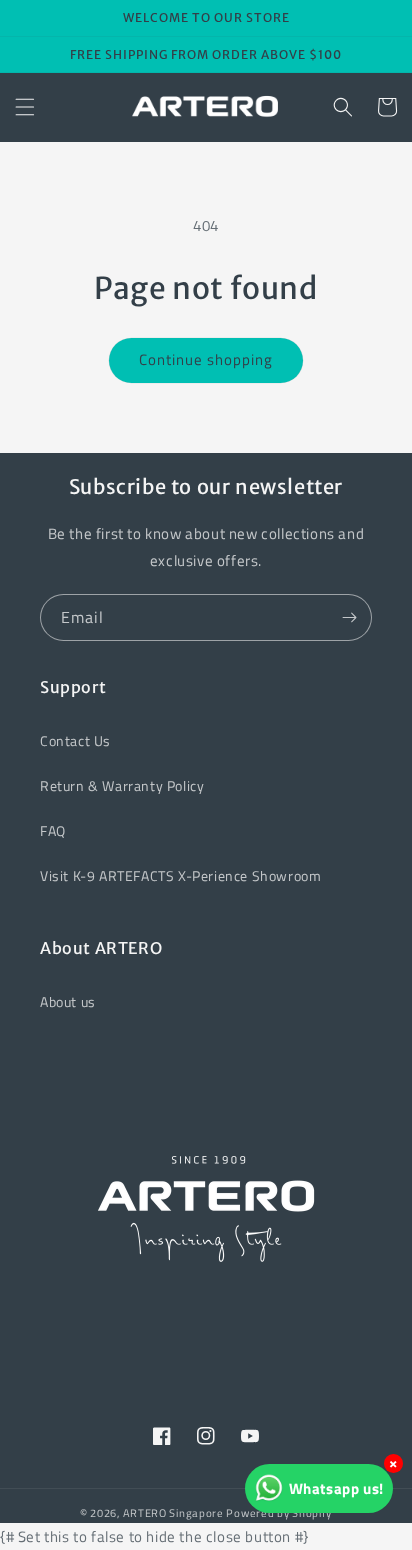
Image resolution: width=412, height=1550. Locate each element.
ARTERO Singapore (173, 1513)
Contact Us (75, 740)
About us (68, 1001)
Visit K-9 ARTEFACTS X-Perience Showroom (180, 875)
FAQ (53, 830)
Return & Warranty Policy (122, 785)
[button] (25, 107)
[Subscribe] (349, 617)
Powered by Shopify (279, 1513)
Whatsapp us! (336, 1488)
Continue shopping (206, 359)
